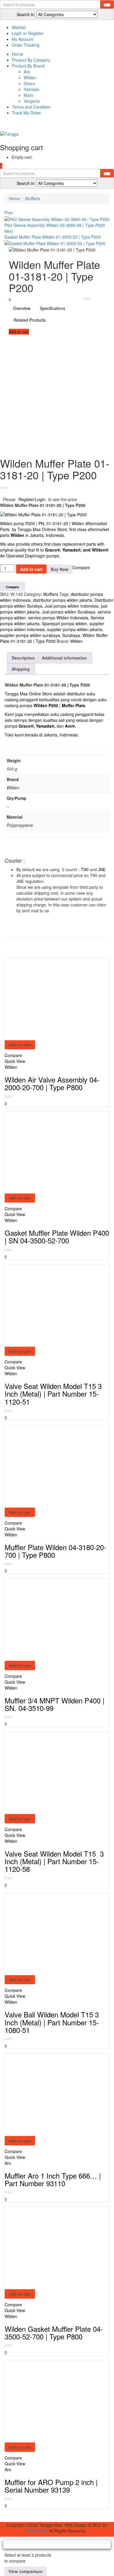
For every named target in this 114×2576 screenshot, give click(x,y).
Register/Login (32, 499)
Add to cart (19, 332)
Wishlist (19, 27)
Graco (29, 83)
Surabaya (71, 635)
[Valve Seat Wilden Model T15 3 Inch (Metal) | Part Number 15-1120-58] (46, 1772)
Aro (27, 72)
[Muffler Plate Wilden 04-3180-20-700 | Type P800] (46, 1466)
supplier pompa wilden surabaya (30, 635)
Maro (28, 95)
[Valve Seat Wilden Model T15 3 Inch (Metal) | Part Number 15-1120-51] (46, 1305)
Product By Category (31, 60)
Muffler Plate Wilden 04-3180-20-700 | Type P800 (55, 1551)
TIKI (85, 869)
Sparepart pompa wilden (64, 623)
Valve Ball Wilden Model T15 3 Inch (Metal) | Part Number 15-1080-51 (52, 2022)
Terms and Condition (31, 107)
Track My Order (26, 113)
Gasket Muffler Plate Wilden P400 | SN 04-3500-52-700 (57, 1236)
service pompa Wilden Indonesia (58, 618)
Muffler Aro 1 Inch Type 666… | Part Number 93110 (53, 2179)
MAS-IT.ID (37, 2531)
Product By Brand (28, 66)
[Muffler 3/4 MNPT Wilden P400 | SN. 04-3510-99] (46, 1619)
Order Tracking (26, 45)
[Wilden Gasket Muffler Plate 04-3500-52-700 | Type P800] (46, 2248)
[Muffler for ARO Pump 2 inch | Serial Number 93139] (46, 2401)
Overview (22, 308)
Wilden (30, 77)
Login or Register (28, 33)
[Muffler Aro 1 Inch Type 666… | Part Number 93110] (46, 2094)
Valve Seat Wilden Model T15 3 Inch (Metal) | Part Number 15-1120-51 (53, 1394)
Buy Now (59, 569)
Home (18, 54)
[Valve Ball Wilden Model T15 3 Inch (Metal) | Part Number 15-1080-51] (46, 1933)
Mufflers (33, 198)
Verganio (32, 101)
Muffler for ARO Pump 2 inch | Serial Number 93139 (51, 2486)
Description (23, 658)
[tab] (24, 658)
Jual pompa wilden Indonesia (72, 606)
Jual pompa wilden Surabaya (69, 612)
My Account (23, 39)
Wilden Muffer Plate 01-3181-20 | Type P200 (54, 638)
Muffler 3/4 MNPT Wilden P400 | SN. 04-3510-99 (55, 1704)
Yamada (31, 89)
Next (9, 231)
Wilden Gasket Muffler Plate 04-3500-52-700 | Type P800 (54, 2333)
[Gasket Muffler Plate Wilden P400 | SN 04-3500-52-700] (46, 1152)
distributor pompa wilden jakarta (63, 600)
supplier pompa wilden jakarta (75, 629)
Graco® (52, 550)
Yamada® (45, 726)
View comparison (26, 2571)
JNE (102, 869)
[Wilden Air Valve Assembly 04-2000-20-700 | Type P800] (46, 998)
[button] (1, 166)
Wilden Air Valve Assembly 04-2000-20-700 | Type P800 (52, 1083)
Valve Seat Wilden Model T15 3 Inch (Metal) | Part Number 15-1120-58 (54, 1861)
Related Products (30, 320)
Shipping (21, 669)
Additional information (64, 658)
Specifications (52, 308)
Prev (9, 213)
